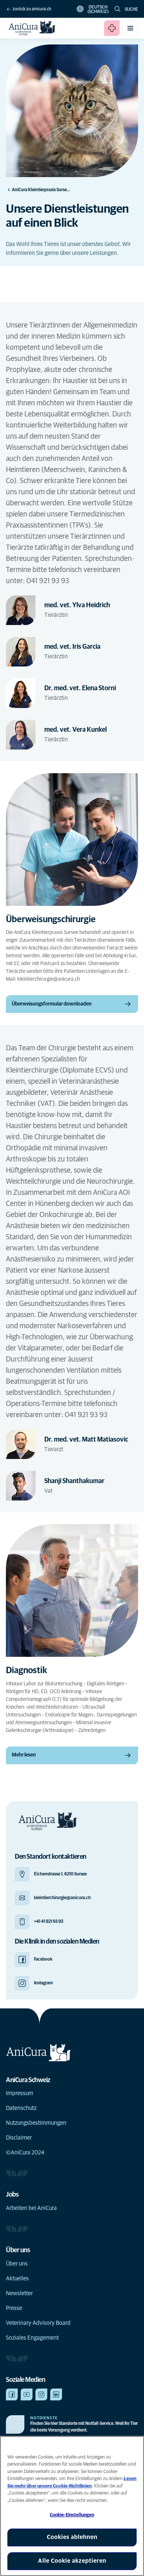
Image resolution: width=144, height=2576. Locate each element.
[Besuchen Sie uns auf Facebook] (12, 2394)
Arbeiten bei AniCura (31, 2208)
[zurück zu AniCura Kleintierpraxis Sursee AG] (32, 28)
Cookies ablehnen (72, 2537)
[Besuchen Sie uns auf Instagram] (41, 2394)
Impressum (20, 2093)
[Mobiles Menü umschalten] (130, 28)
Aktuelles (17, 2278)
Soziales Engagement (32, 2338)
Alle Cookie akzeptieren (72, 2561)
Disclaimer (19, 2138)
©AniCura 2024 (25, 2153)
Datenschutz (21, 2108)
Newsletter (19, 2293)
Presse (14, 2308)
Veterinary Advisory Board (38, 2323)
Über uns (17, 2264)
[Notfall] (112, 28)
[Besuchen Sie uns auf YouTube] (27, 2394)
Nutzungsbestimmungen (36, 2123)
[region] (72, 2506)
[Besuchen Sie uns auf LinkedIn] (56, 2394)
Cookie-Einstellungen (72, 2515)
